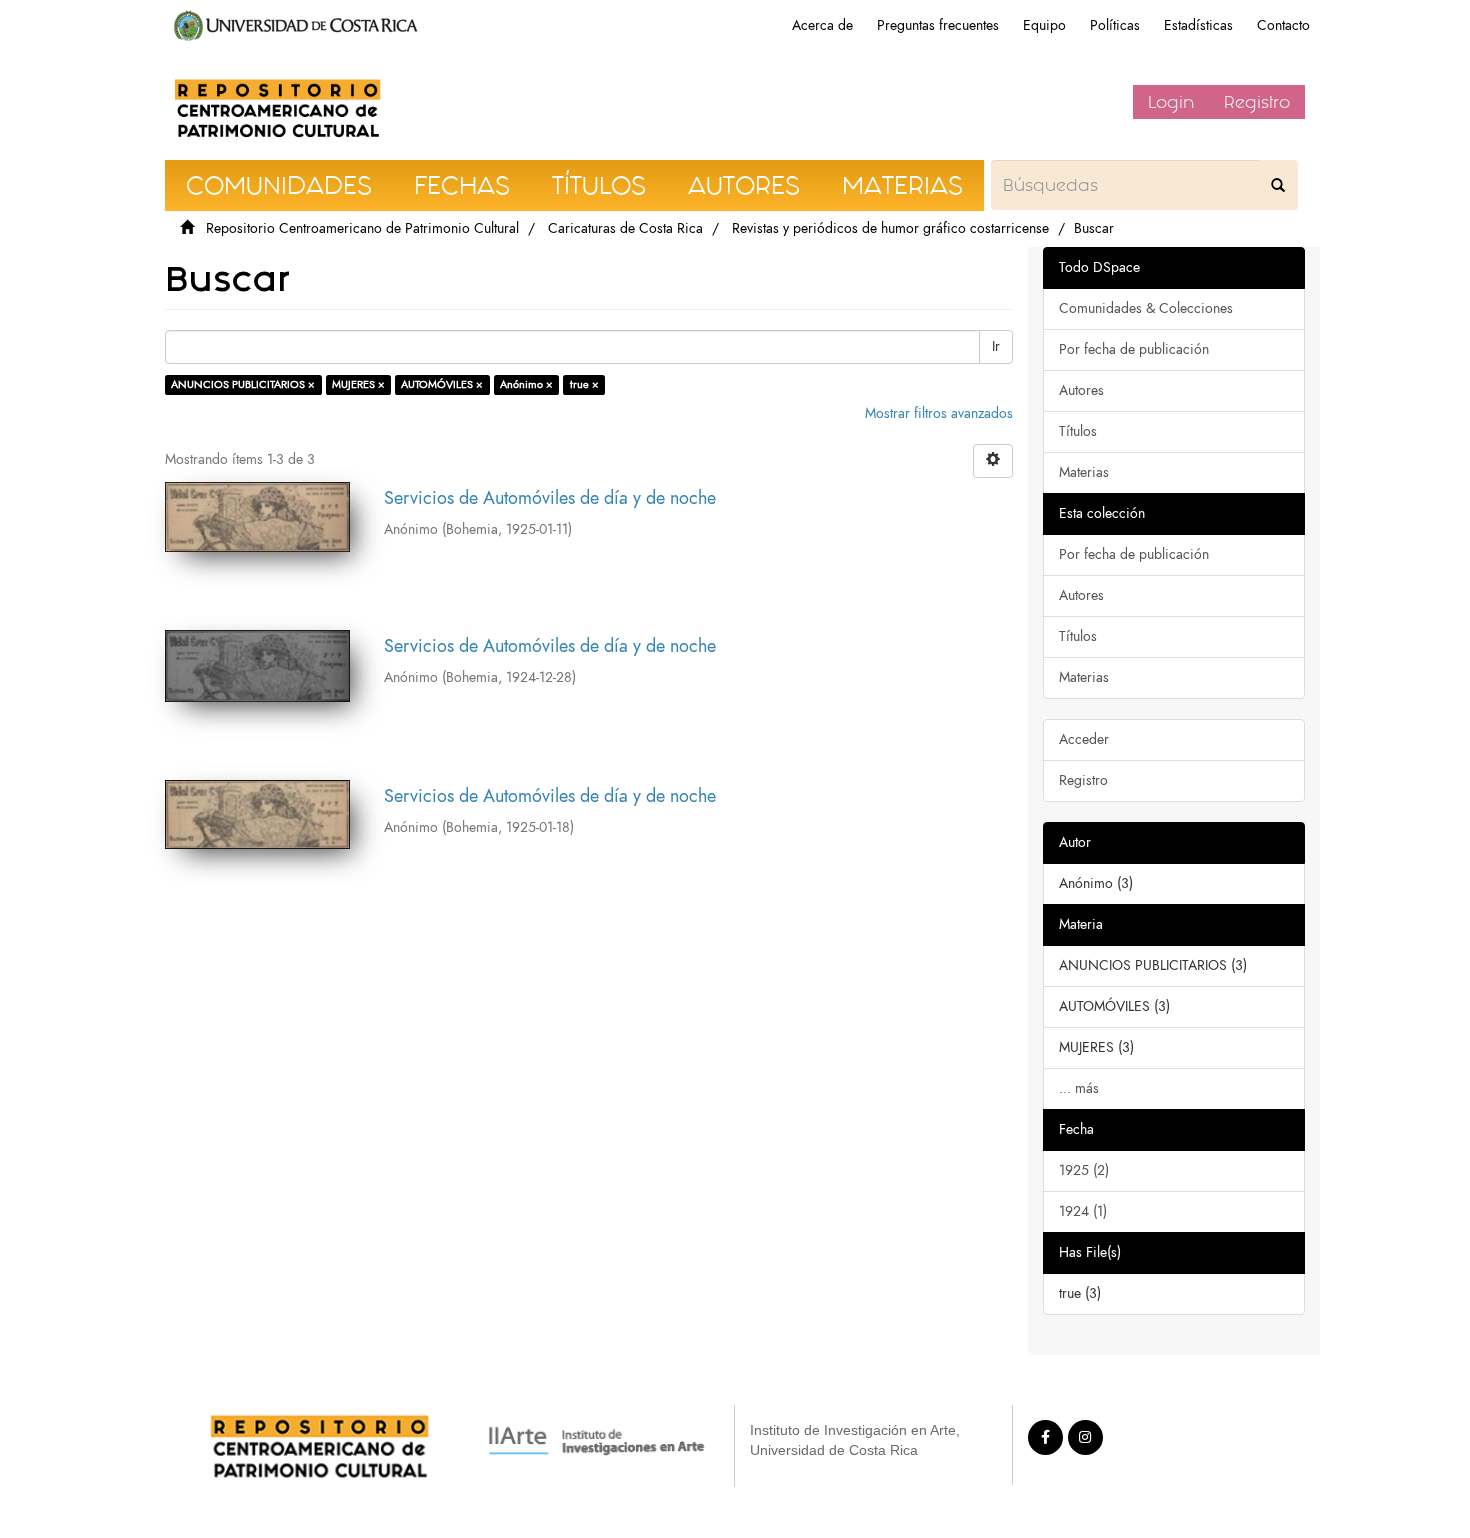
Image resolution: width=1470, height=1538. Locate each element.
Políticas (1115, 25)
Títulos (1078, 431)
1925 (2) (1084, 1170)
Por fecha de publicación (1134, 349)
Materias (1084, 472)
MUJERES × (358, 384)
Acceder (1084, 739)
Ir (996, 346)
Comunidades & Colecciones (1146, 308)
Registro (1257, 102)
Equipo (1044, 25)
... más (1079, 1088)
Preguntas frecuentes (938, 25)
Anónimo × (526, 384)
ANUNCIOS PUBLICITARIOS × (243, 384)
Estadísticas (1198, 25)
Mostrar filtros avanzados (939, 413)
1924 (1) (1083, 1211)
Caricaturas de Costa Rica (625, 228)
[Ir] (1278, 185)
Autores (1081, 390)
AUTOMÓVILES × (442, 384)
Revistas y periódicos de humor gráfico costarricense (890, 228)
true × (584, 384)
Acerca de (822, 25)
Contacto (1283, 25)
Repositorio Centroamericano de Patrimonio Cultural (362, 228)
